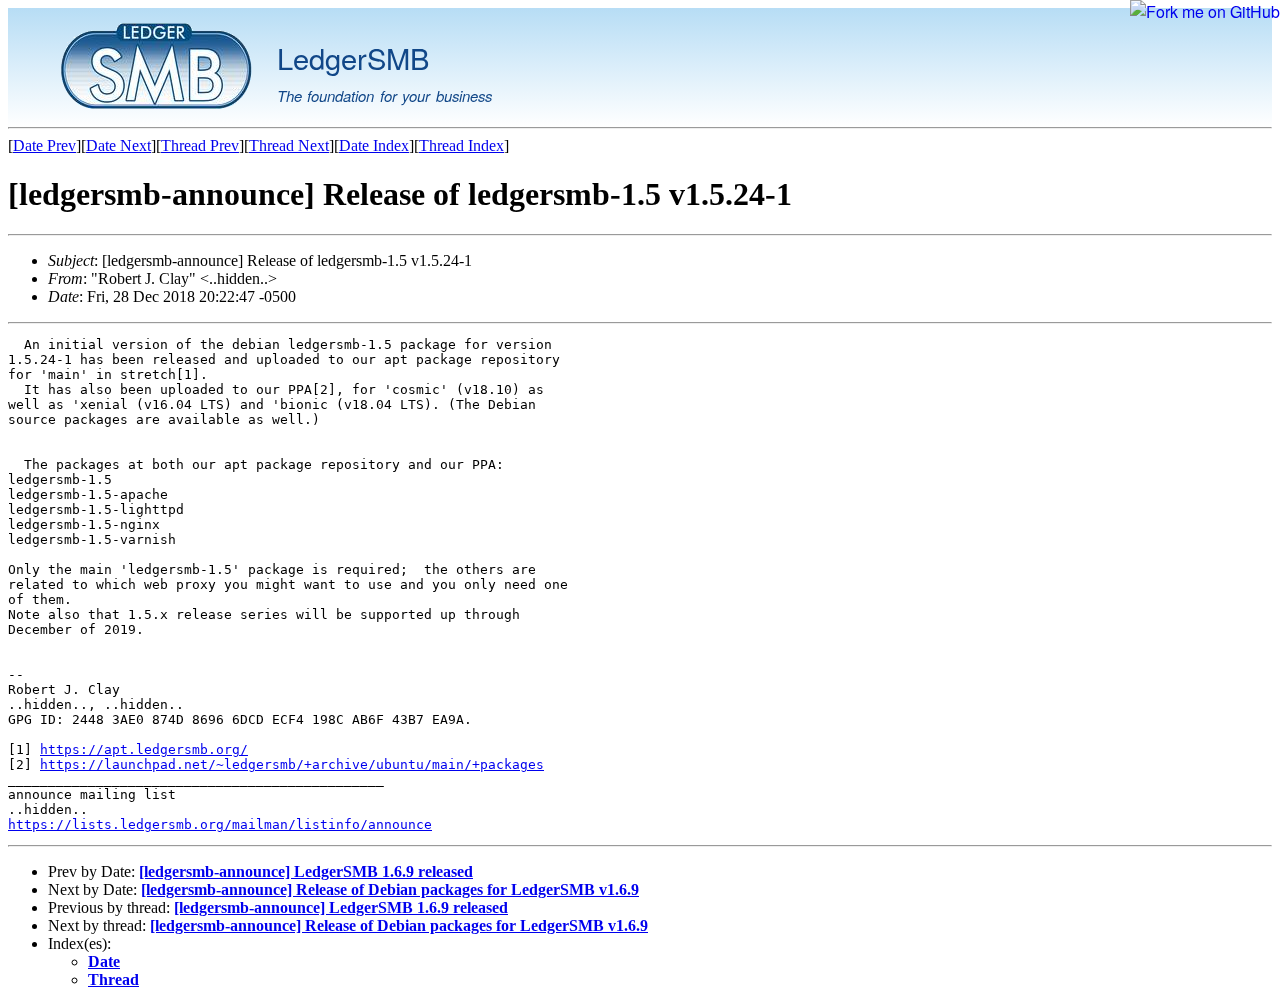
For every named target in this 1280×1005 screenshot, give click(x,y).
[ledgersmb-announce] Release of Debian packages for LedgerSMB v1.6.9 (390, 889)
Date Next (118, 145)
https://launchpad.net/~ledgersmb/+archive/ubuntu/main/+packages (292, 764)
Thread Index (461, 145)
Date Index (374, 145)
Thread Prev (200, 145)
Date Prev (44, 145)
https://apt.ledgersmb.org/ (144, 749)
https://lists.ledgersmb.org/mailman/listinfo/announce (220, 824)
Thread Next (289, 145)
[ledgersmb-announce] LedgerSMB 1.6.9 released (306, 871)
